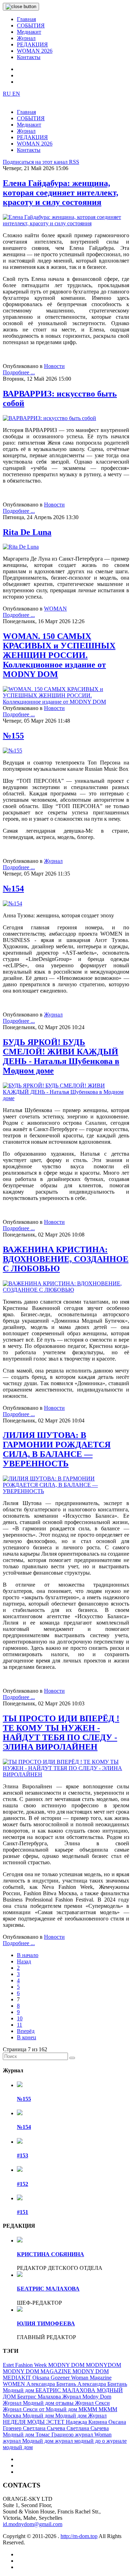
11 (20, 2025)
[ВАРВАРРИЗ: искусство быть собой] (49, 418)
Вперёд (26, 2031)
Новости (54, 366)
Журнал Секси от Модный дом (41, 2409)
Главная (26, 19)
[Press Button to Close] (21, 7)
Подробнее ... (19, 372)
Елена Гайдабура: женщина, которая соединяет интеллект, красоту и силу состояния (61, 193)
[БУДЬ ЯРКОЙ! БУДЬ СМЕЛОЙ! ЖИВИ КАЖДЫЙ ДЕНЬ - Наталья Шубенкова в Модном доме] (66, 1098)
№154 (13, 889)
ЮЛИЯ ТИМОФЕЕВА (46, 2323)
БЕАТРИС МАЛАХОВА (48, 2289)
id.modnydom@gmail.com (33, 2524)
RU (8, 94)
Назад (24, 1961)
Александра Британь (52, 2384)
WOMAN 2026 (35, 51)
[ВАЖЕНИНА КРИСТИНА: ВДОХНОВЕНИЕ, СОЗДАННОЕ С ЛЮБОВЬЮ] (66, 1290)
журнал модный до (78, 2441)
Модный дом (39, 2416)
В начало (28, 1955)
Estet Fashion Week (26, 2365)
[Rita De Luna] (21, 547)
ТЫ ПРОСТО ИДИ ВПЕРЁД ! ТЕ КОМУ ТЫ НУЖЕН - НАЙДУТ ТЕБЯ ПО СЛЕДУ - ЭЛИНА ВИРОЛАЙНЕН (61, 1733)
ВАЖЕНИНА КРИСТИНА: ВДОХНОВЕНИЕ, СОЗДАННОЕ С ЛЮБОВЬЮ (66, 1259)
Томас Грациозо (55, 2435)
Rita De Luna (27, 532)
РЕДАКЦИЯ (32, 44)
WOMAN (55, 609)
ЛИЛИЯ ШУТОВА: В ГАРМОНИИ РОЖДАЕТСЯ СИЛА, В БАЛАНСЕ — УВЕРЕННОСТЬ (57, 1449)
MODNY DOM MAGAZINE (38, 2371)
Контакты (29, 57)
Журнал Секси (92, 2403)
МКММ (89, 2409)
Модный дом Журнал (81, 2416)
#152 (23, 2184)
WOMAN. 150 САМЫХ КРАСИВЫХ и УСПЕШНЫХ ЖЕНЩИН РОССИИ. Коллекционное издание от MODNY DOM (59, 655)
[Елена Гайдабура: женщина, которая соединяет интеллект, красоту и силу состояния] (66, 223)
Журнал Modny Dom (87, 2397)
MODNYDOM (103, 2365)
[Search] (72, 2058)
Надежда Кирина (87, 2422)
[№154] (12, 903)
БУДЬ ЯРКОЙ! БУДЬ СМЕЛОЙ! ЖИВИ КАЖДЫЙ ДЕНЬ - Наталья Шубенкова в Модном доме (61, 1056)
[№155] (12, 751)
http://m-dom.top (79, 2536)
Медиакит (29, 32)
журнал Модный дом (29, 2441)
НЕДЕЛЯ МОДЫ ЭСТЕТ (34, 2422)
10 (20, 2018)
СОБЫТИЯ (31, 25)
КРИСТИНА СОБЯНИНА (51, 2254)
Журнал (26, 38)
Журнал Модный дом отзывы (39, 2403)
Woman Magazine (91, 2378)
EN (16, 94)
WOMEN (15, 2384)
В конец (27, 2037)
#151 (23, 2212)
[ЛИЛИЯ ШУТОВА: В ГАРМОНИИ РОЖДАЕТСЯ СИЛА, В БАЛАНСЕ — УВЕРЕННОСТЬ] (66, 1491)
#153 (23, 2155)
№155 (13, 736)
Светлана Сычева (45, 2428)
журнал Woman (93, 2435)
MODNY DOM (67, 2365)
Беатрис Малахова (40, 2397)
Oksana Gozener (52, 2378)
